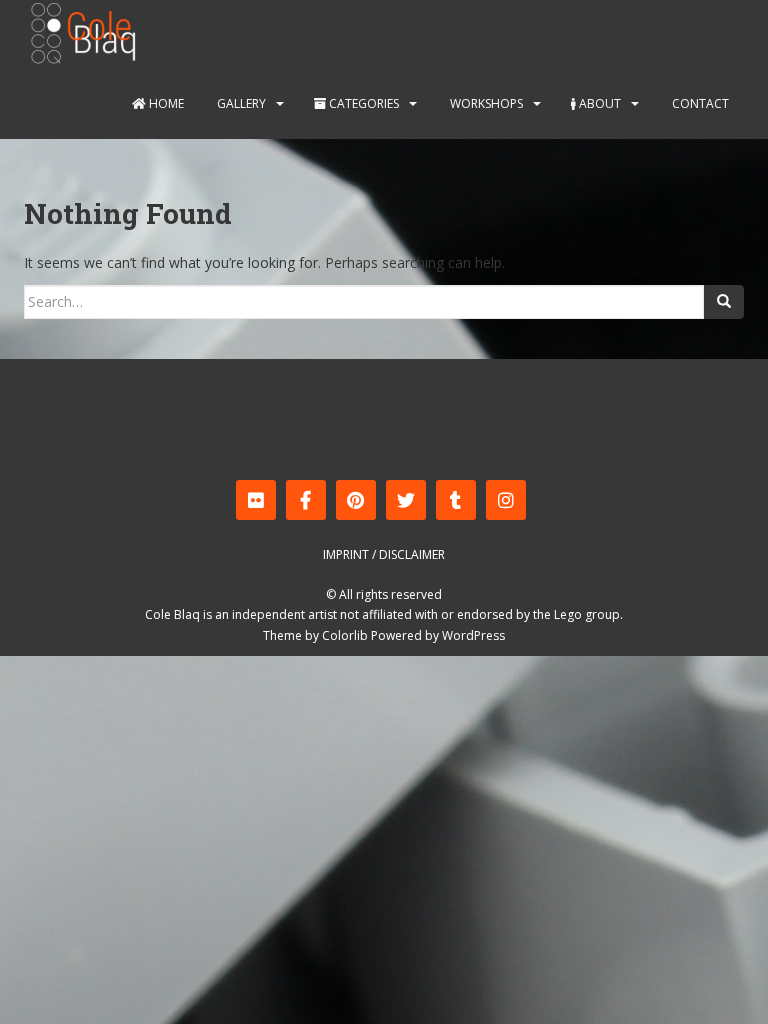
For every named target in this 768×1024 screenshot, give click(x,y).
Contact (699, 103)
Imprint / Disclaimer (384, 554)
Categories (362, 103)
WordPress (473, 635)
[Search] (724, 302)
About (598, 103)
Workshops (485, 103)
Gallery (240, 103)
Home (165, 103)
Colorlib (345, 635)
